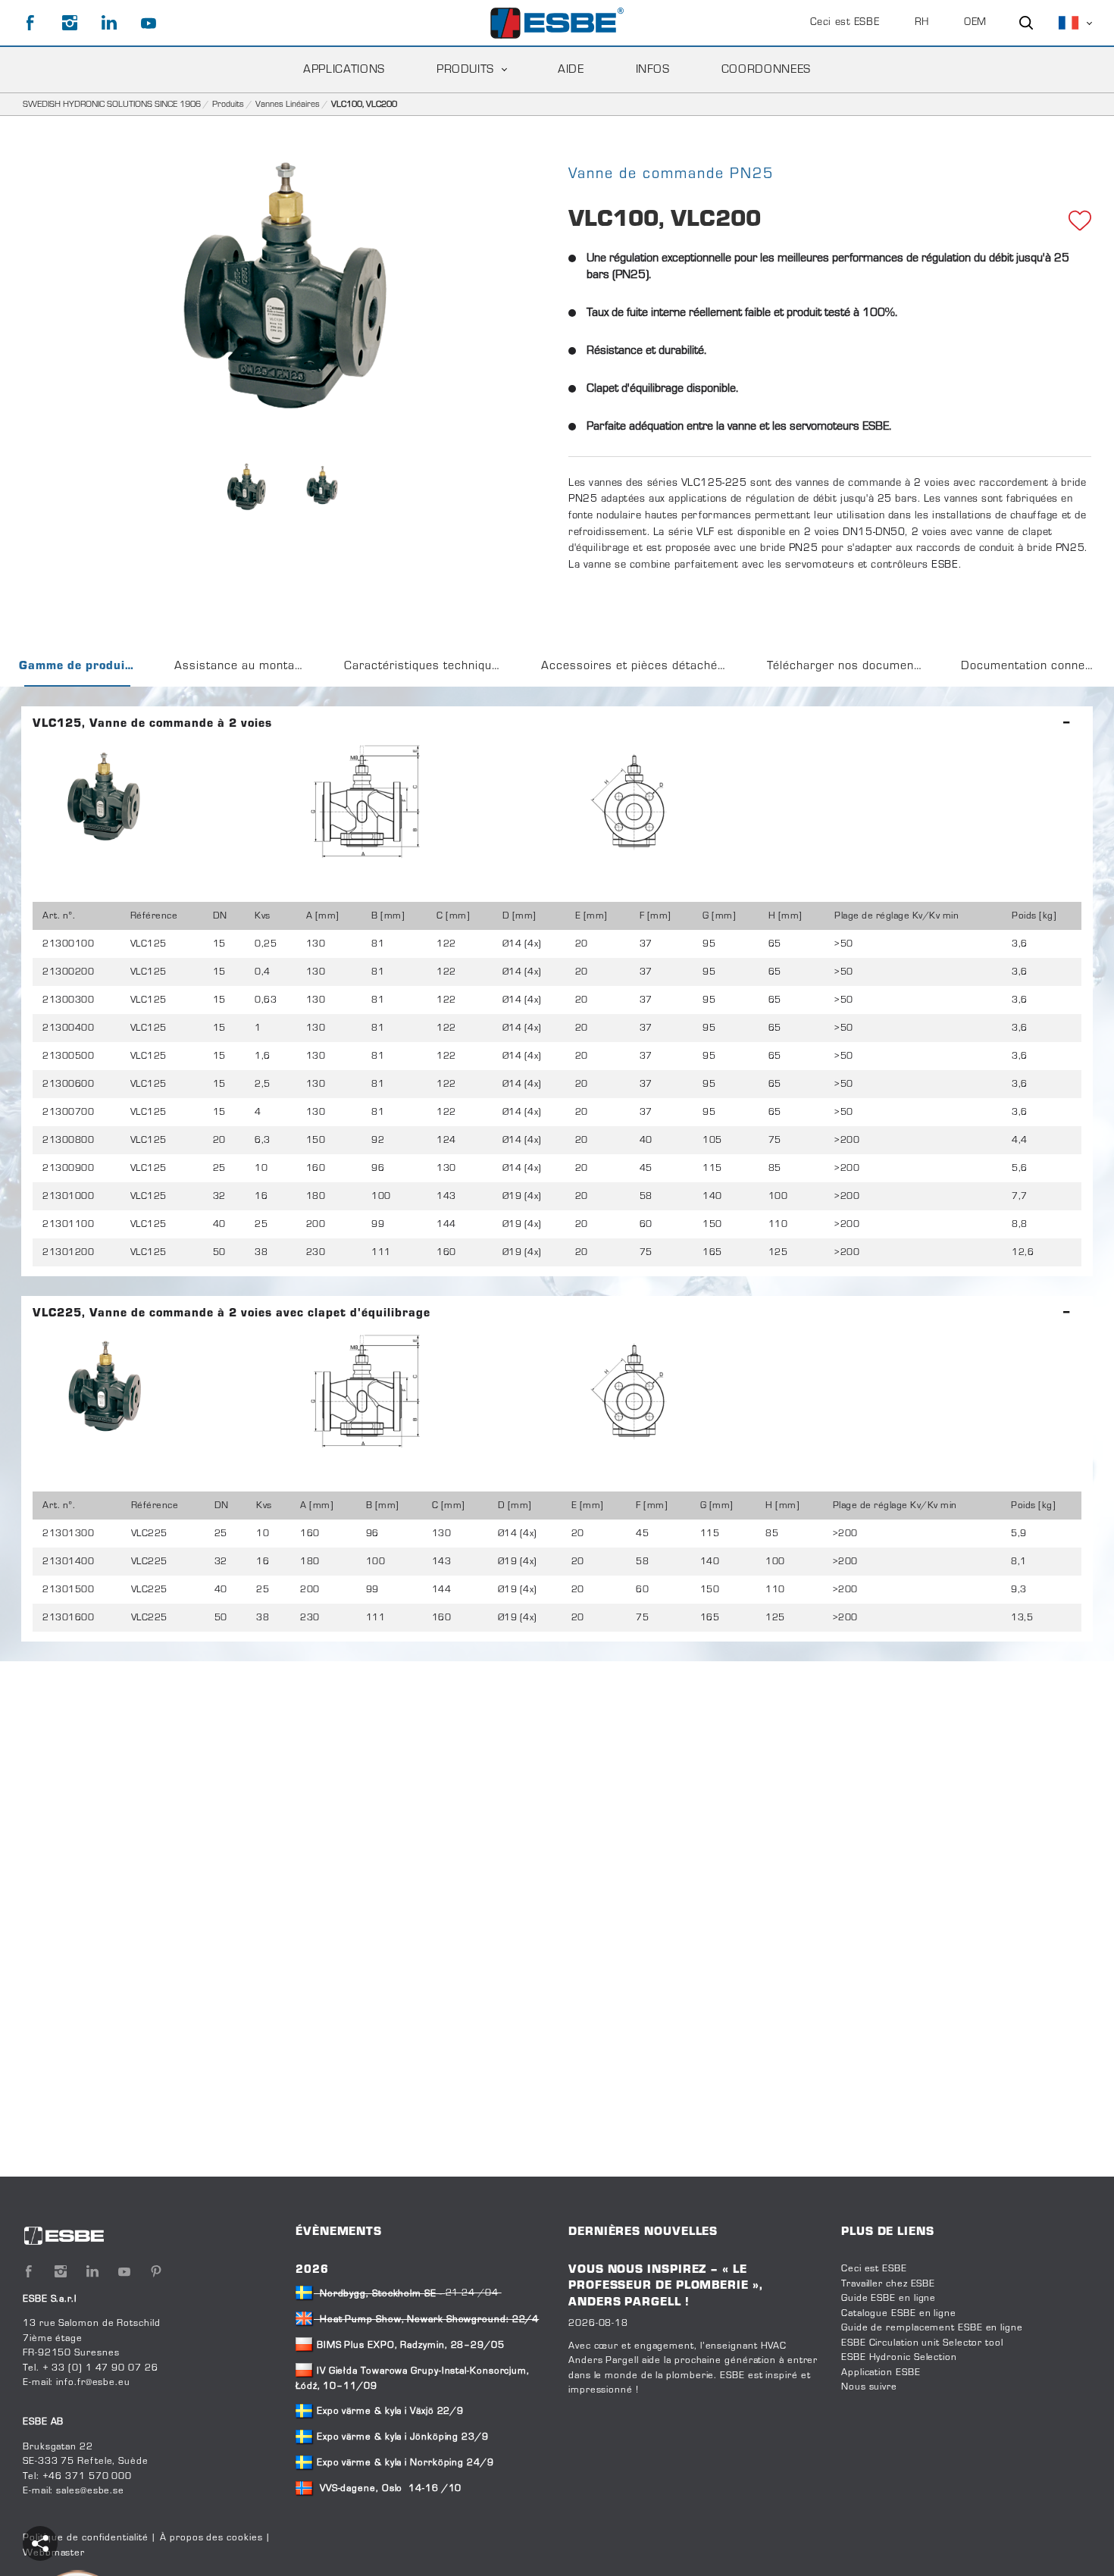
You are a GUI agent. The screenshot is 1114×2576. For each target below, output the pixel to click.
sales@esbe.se (90, 2491)
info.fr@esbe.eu (93, 2383)
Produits (465, 70)
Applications (344, 70)
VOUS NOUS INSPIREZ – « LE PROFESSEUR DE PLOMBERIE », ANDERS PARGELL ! (666, 2286)
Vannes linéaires (288, 105)
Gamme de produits (78, 666)
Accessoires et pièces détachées (636, 666)
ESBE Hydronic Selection (899, 2358)
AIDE (571, 70)
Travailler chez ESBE (888, 2284)
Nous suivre (869, 2387)
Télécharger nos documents (846, 666)
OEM (975, 23)
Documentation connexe (1029, 666)
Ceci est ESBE (845, 23)
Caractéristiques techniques (425, 666)
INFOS (653, 70)
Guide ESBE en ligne (889, 2299)
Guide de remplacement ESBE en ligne (932, 2328)
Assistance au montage (241, 666)
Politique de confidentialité (85, 2538)
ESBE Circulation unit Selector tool (922, 2343)
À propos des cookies (211, 2538)
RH (922, 23)
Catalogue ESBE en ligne (899, 2314)
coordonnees (766, 70)
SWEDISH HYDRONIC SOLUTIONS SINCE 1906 (112, 105)
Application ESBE (881, 2373)
